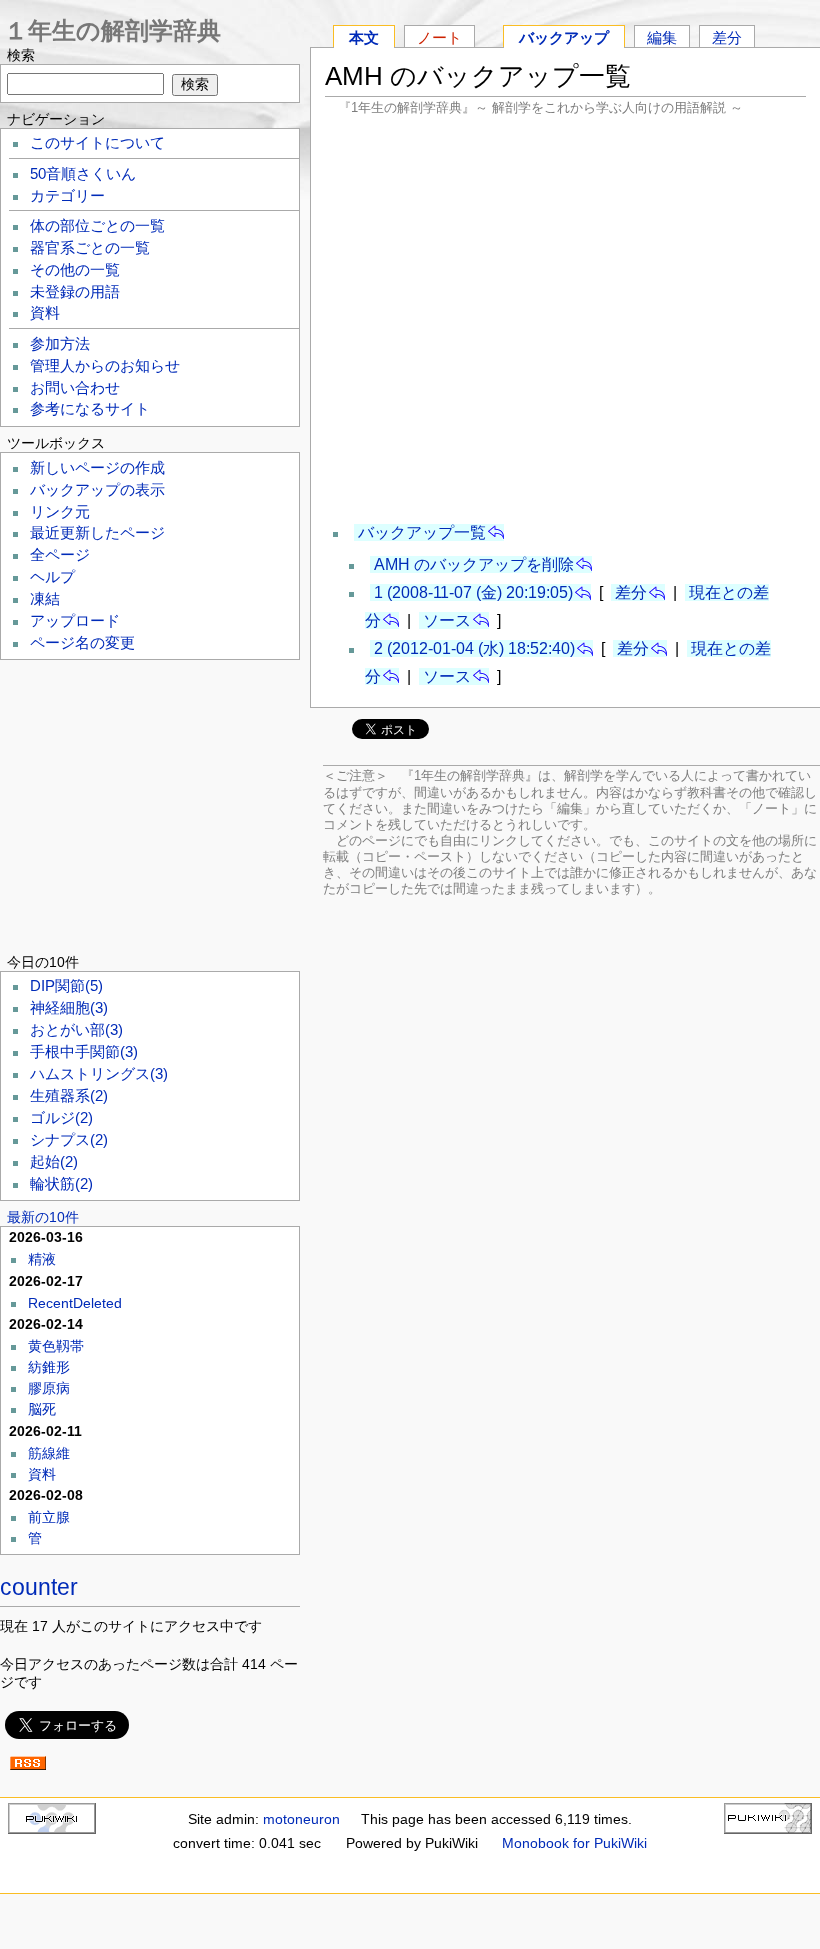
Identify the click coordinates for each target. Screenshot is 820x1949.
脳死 (42, 1409)
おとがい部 (76, 1030)
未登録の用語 (75, 292)
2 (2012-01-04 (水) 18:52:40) (474, 648)
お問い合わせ (75, 388)
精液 (42, 1259)
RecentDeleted (75, 1303)
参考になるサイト (90, 409)
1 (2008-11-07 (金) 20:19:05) (473, 592)
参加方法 (60, 344)
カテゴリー (67, 196)
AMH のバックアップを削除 (474, 564)
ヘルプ (52, 577)
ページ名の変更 (82, 643)
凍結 (45, 599)
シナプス (69, 1140)
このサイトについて (97, 143)
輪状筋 (61, 1184)
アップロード (75, 621)
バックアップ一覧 (422, 532)
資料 (45, 313)
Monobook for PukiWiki (574, 1843)
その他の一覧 (75, 270)
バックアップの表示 (97, 490)
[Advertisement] (566, 317)
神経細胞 (69, 1008)
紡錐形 (49, 1367)
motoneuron (301, 1819)
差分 (727, 37)
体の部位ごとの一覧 (97, 226)
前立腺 (49, 1517)
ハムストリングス (99, 1074)
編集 (662, 37)
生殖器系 (69, 1096)
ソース (447, 620)
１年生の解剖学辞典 (112, 30)
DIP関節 (66, 986)
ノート (439, 37)
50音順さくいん (83, 174)
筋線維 (49, 1453)
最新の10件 (43, 1217)
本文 (364, 37)
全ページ (60, 555)
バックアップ (564, 37)
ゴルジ (61, 1118)
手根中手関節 (84, 1052)
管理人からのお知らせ (105, 366)
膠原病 (49, 1388)
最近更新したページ (97, 533)
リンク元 (60, 512)
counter (39, 1587)
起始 (54, 1162)
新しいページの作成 (97, 468)
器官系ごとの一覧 (90, 248)
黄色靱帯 (56, 1346)
